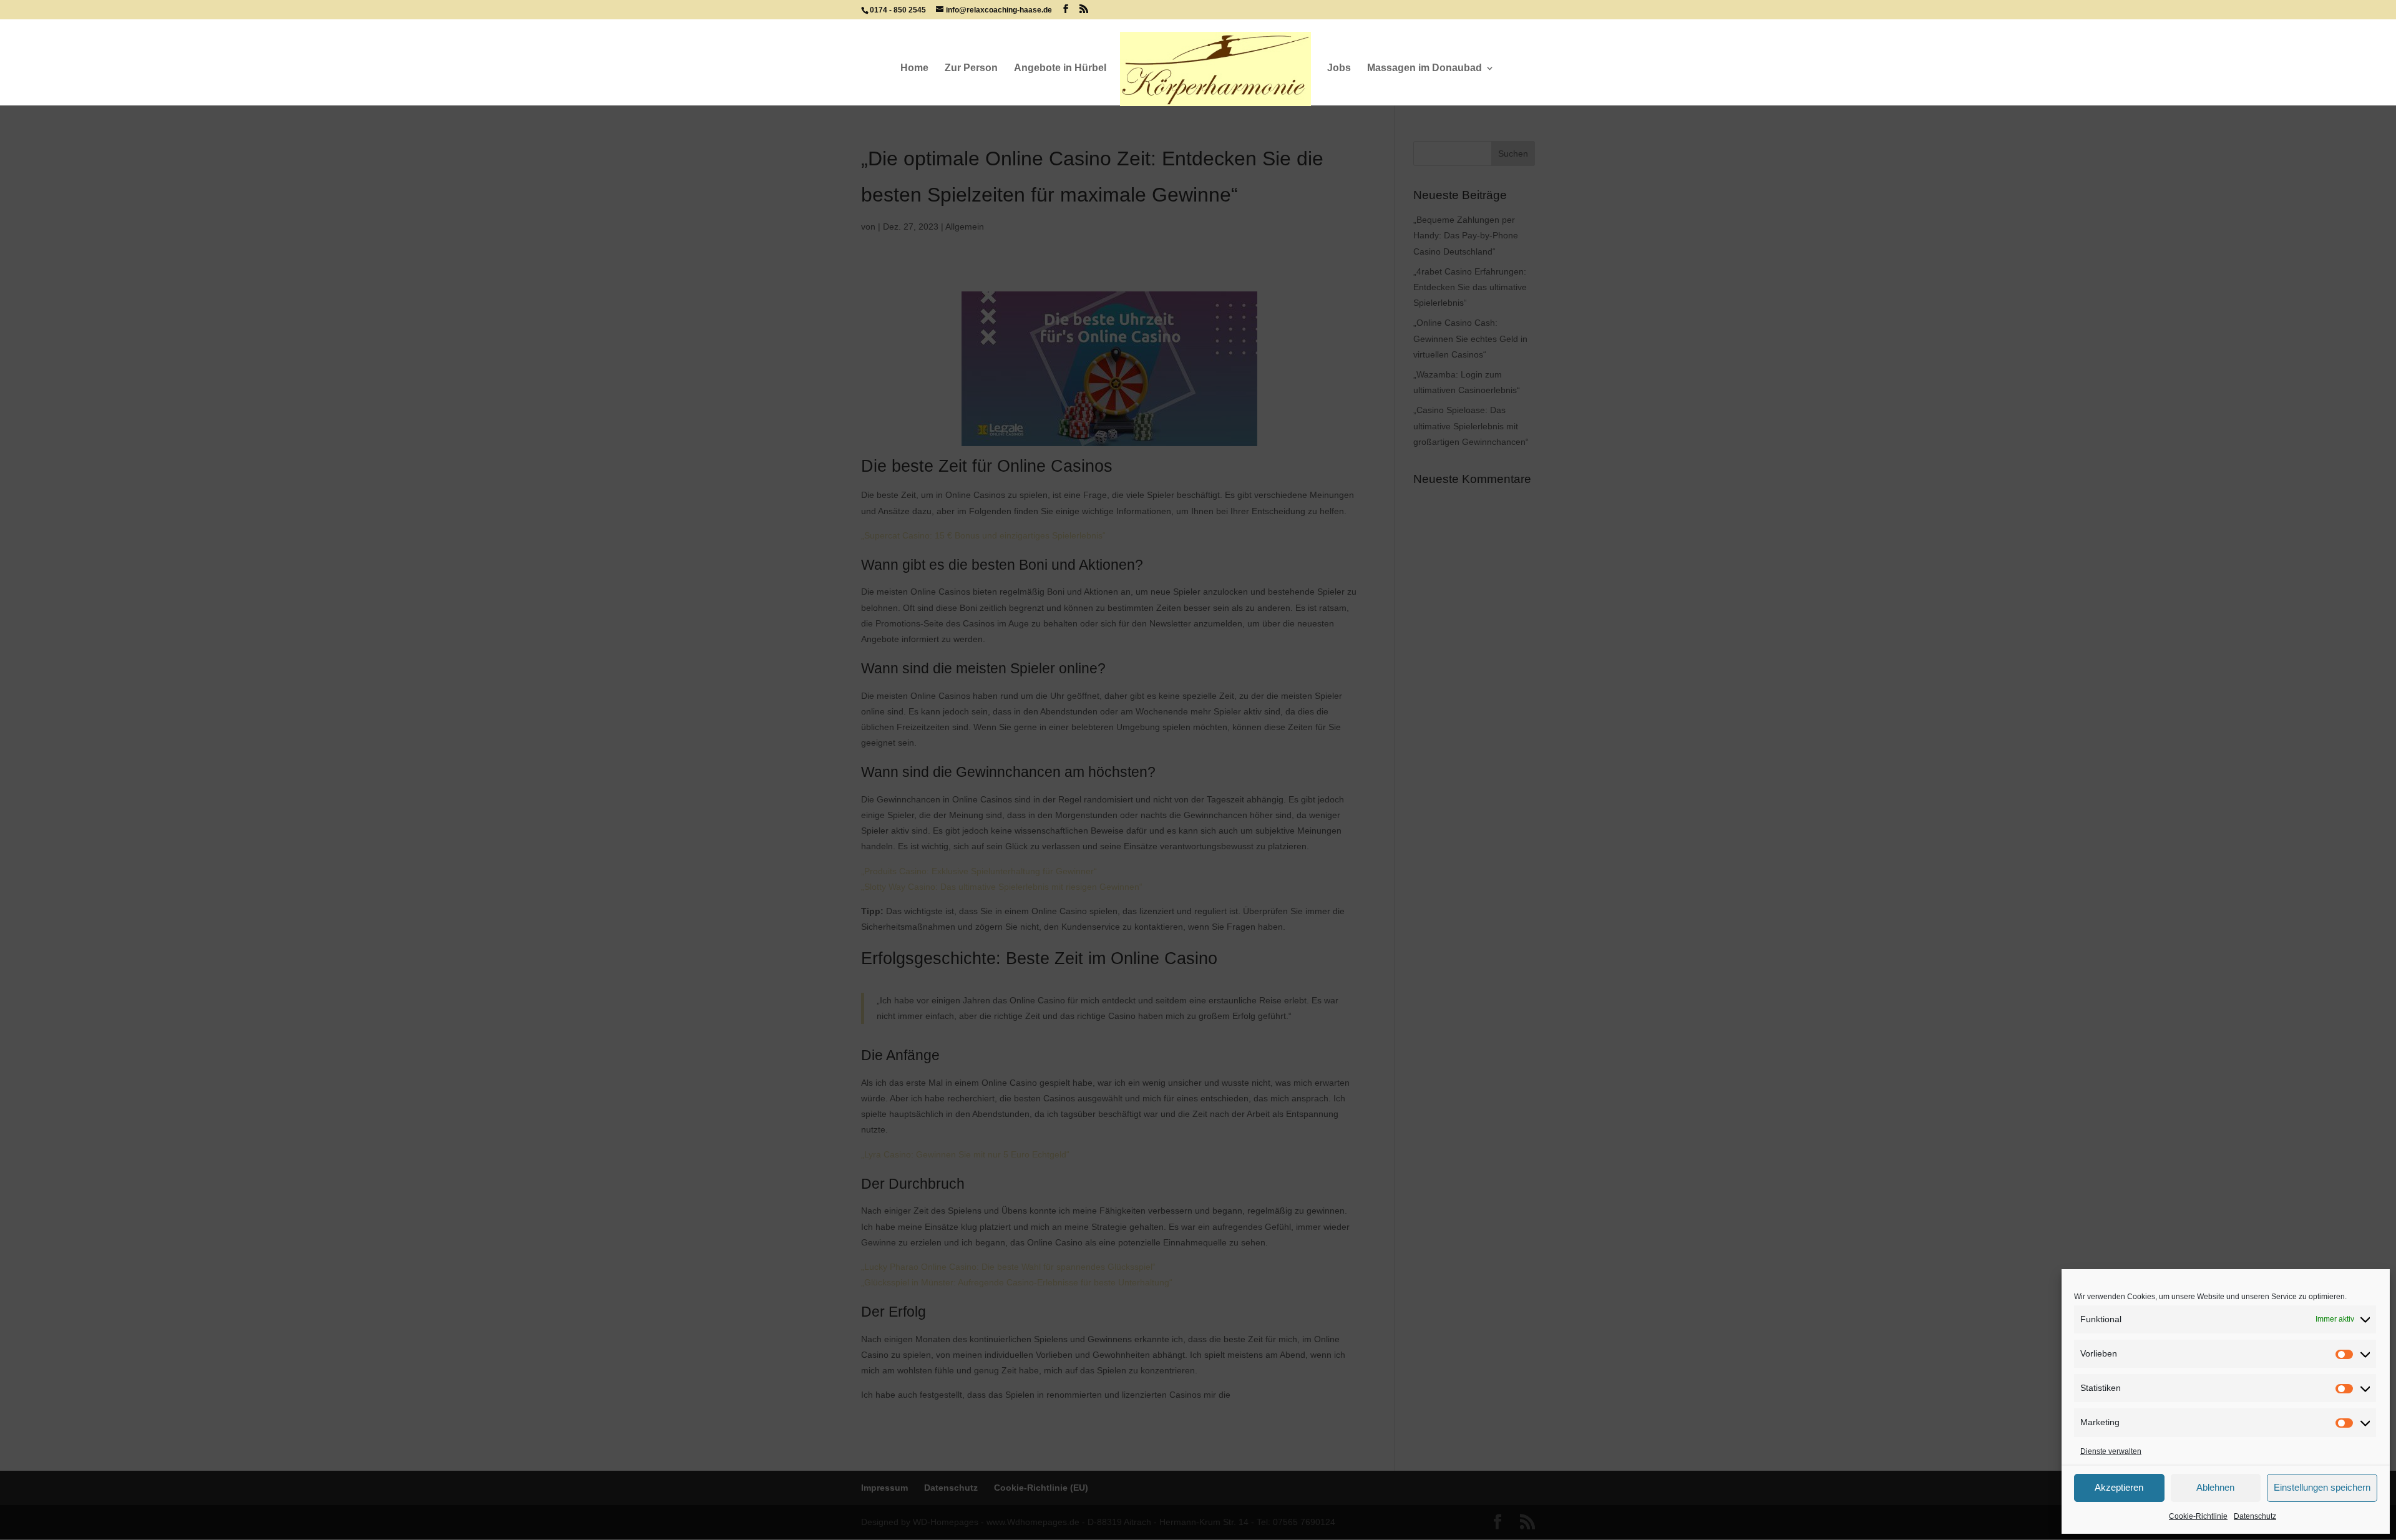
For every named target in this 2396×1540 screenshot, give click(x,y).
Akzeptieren (2119, 1487)
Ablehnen (2215, 1487)
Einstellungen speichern (2322, 1487)
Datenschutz (2255, 1516)
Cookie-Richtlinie (2198, 1516)
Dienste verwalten (2111, 1451)
